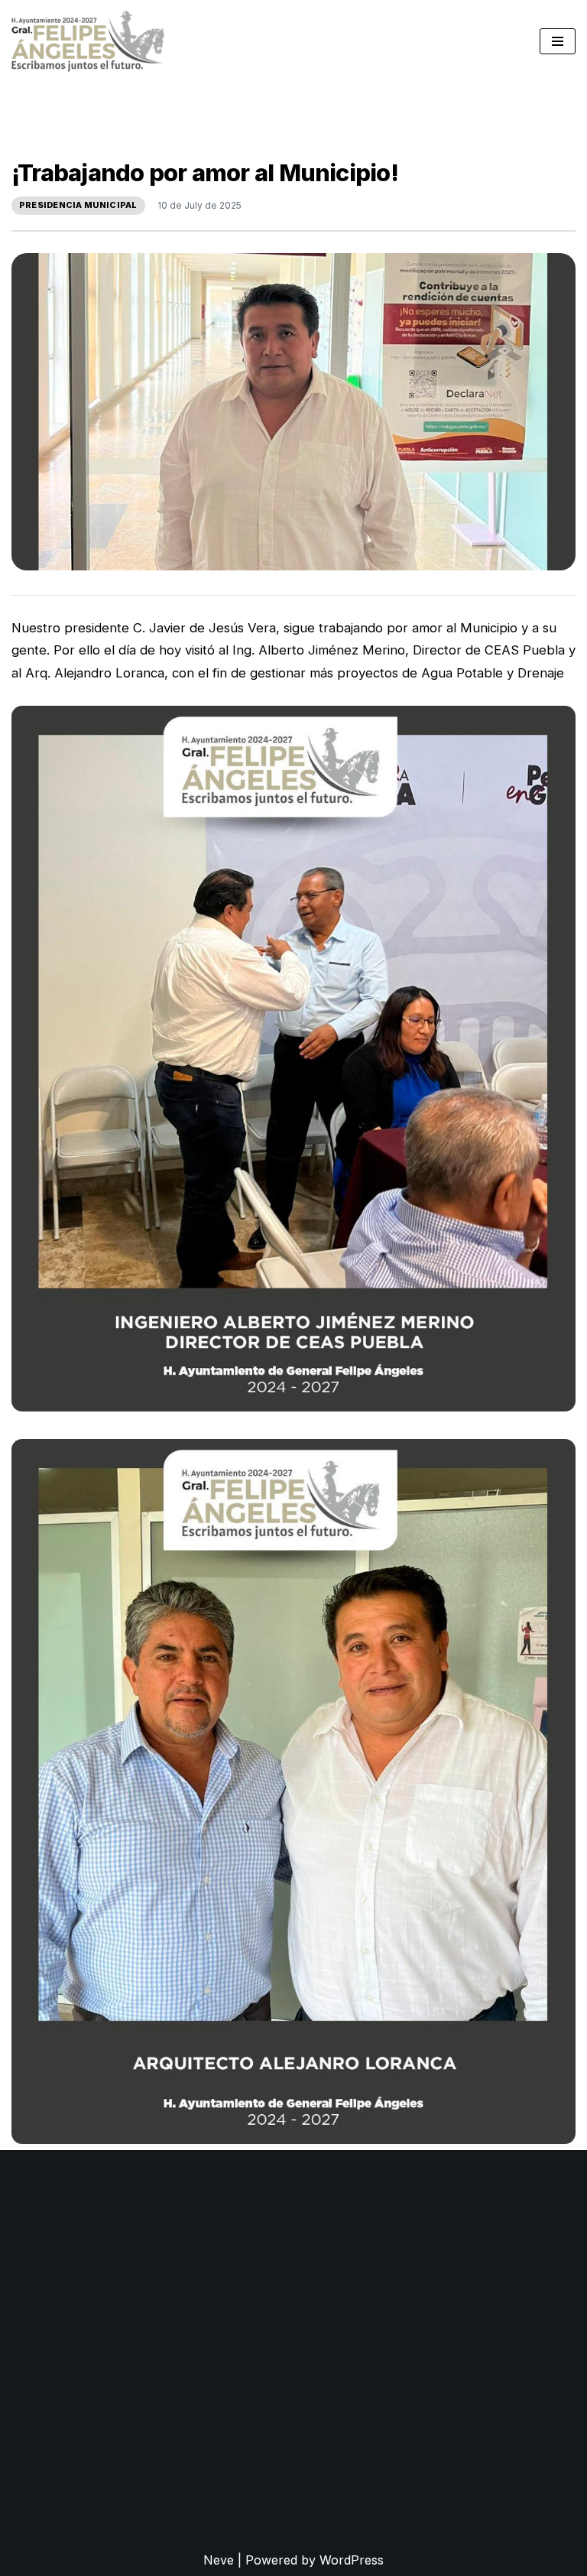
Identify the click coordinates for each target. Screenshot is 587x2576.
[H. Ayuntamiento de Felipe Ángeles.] (88, 41)
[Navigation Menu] (558, 41)
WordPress (352, 2560)
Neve (219, 2560)
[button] (293, 1059)
